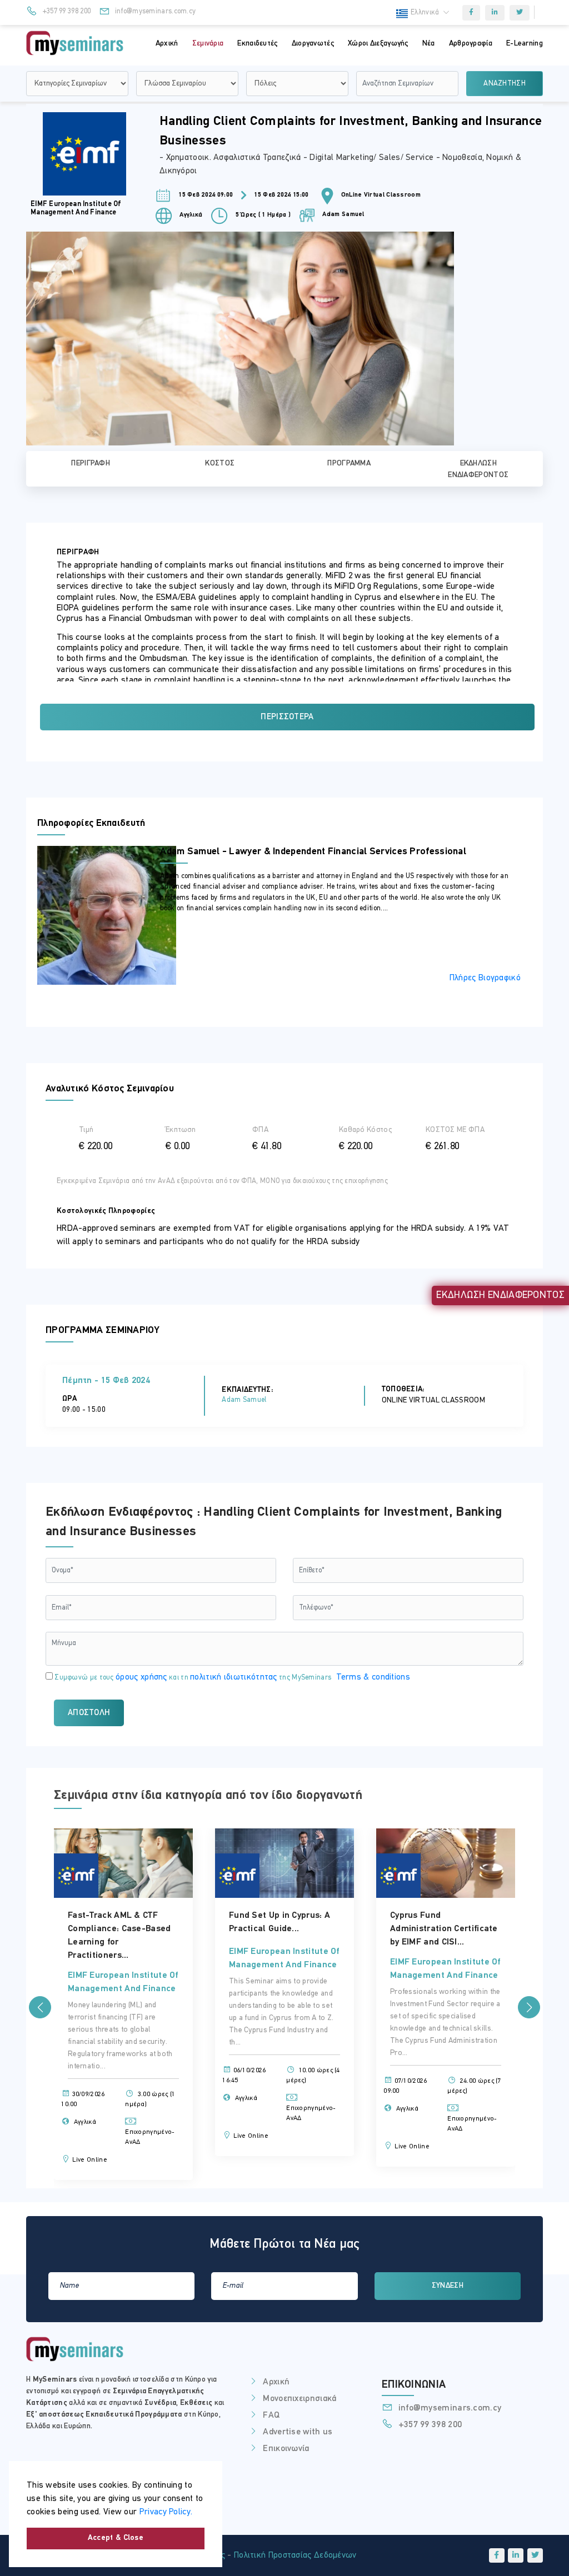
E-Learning (525, 44)
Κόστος (220, 463)
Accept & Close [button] (116, 2538)
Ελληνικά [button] (426, 12)
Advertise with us (298, 2432)
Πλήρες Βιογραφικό (485, 978)
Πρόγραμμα (349, 463)
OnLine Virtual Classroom (381, 195)
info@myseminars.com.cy (154, 11)
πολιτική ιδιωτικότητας (234, 1677)
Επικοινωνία (286, 2449)
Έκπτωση (181, 1130)
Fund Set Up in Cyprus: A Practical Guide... (192, 1922)
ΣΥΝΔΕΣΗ (448, 2286)
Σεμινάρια (208, 44)
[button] (40, 2007)
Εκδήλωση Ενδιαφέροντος (478, 469)
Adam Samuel (343, 215)
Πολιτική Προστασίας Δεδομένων (295, 2555)
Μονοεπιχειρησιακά (300, 2399)
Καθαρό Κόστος (365, 1130)
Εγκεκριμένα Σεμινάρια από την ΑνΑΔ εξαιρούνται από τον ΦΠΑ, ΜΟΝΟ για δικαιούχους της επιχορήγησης (222, 1181)
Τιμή (86, 1130)
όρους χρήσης (141, 1677)
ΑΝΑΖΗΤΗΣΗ (505, 84)
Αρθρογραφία (471, 44)
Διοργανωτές (313, 44)
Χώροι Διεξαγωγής (378, 44)
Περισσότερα (287, 717)
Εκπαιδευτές (257, 44)
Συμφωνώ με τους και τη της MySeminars (231, 1677)
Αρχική (167, 44)
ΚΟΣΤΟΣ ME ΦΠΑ (455, 1130)
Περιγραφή (91, 463)
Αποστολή (89, 1713)
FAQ (271, 2415)
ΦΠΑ (260, 1130)
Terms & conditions (373, 1677)
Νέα (429, 44)
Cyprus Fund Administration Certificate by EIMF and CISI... (357, 1929)
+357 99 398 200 (65, 11)
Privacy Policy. (166, 2512)
